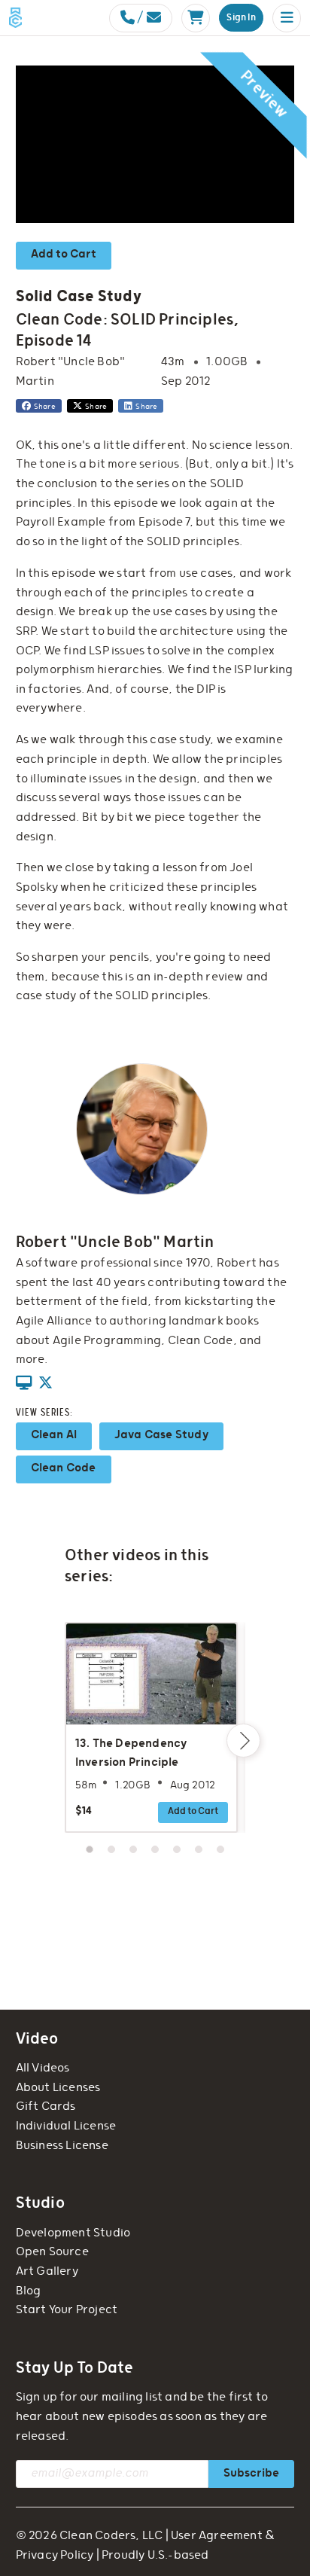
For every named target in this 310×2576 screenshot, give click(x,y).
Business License (62, 2146)
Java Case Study (161, 1435)
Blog (29, 2291)
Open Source (52, 2252)
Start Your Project (67, 2310)
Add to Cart (64, 254)
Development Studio (73, 2233)
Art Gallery (47, 2271)
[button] (287, 18)
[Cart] (196, 18)
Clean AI (54, 1435)
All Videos (43, 2068)
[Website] (24, 1384)
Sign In (241, 18)
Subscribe (251, 2473)
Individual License (66, 2126)
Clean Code (64, 1468)
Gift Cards (46, 2107)
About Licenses (58, 2088)
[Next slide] (243, 1741)
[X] (46, 1384)
